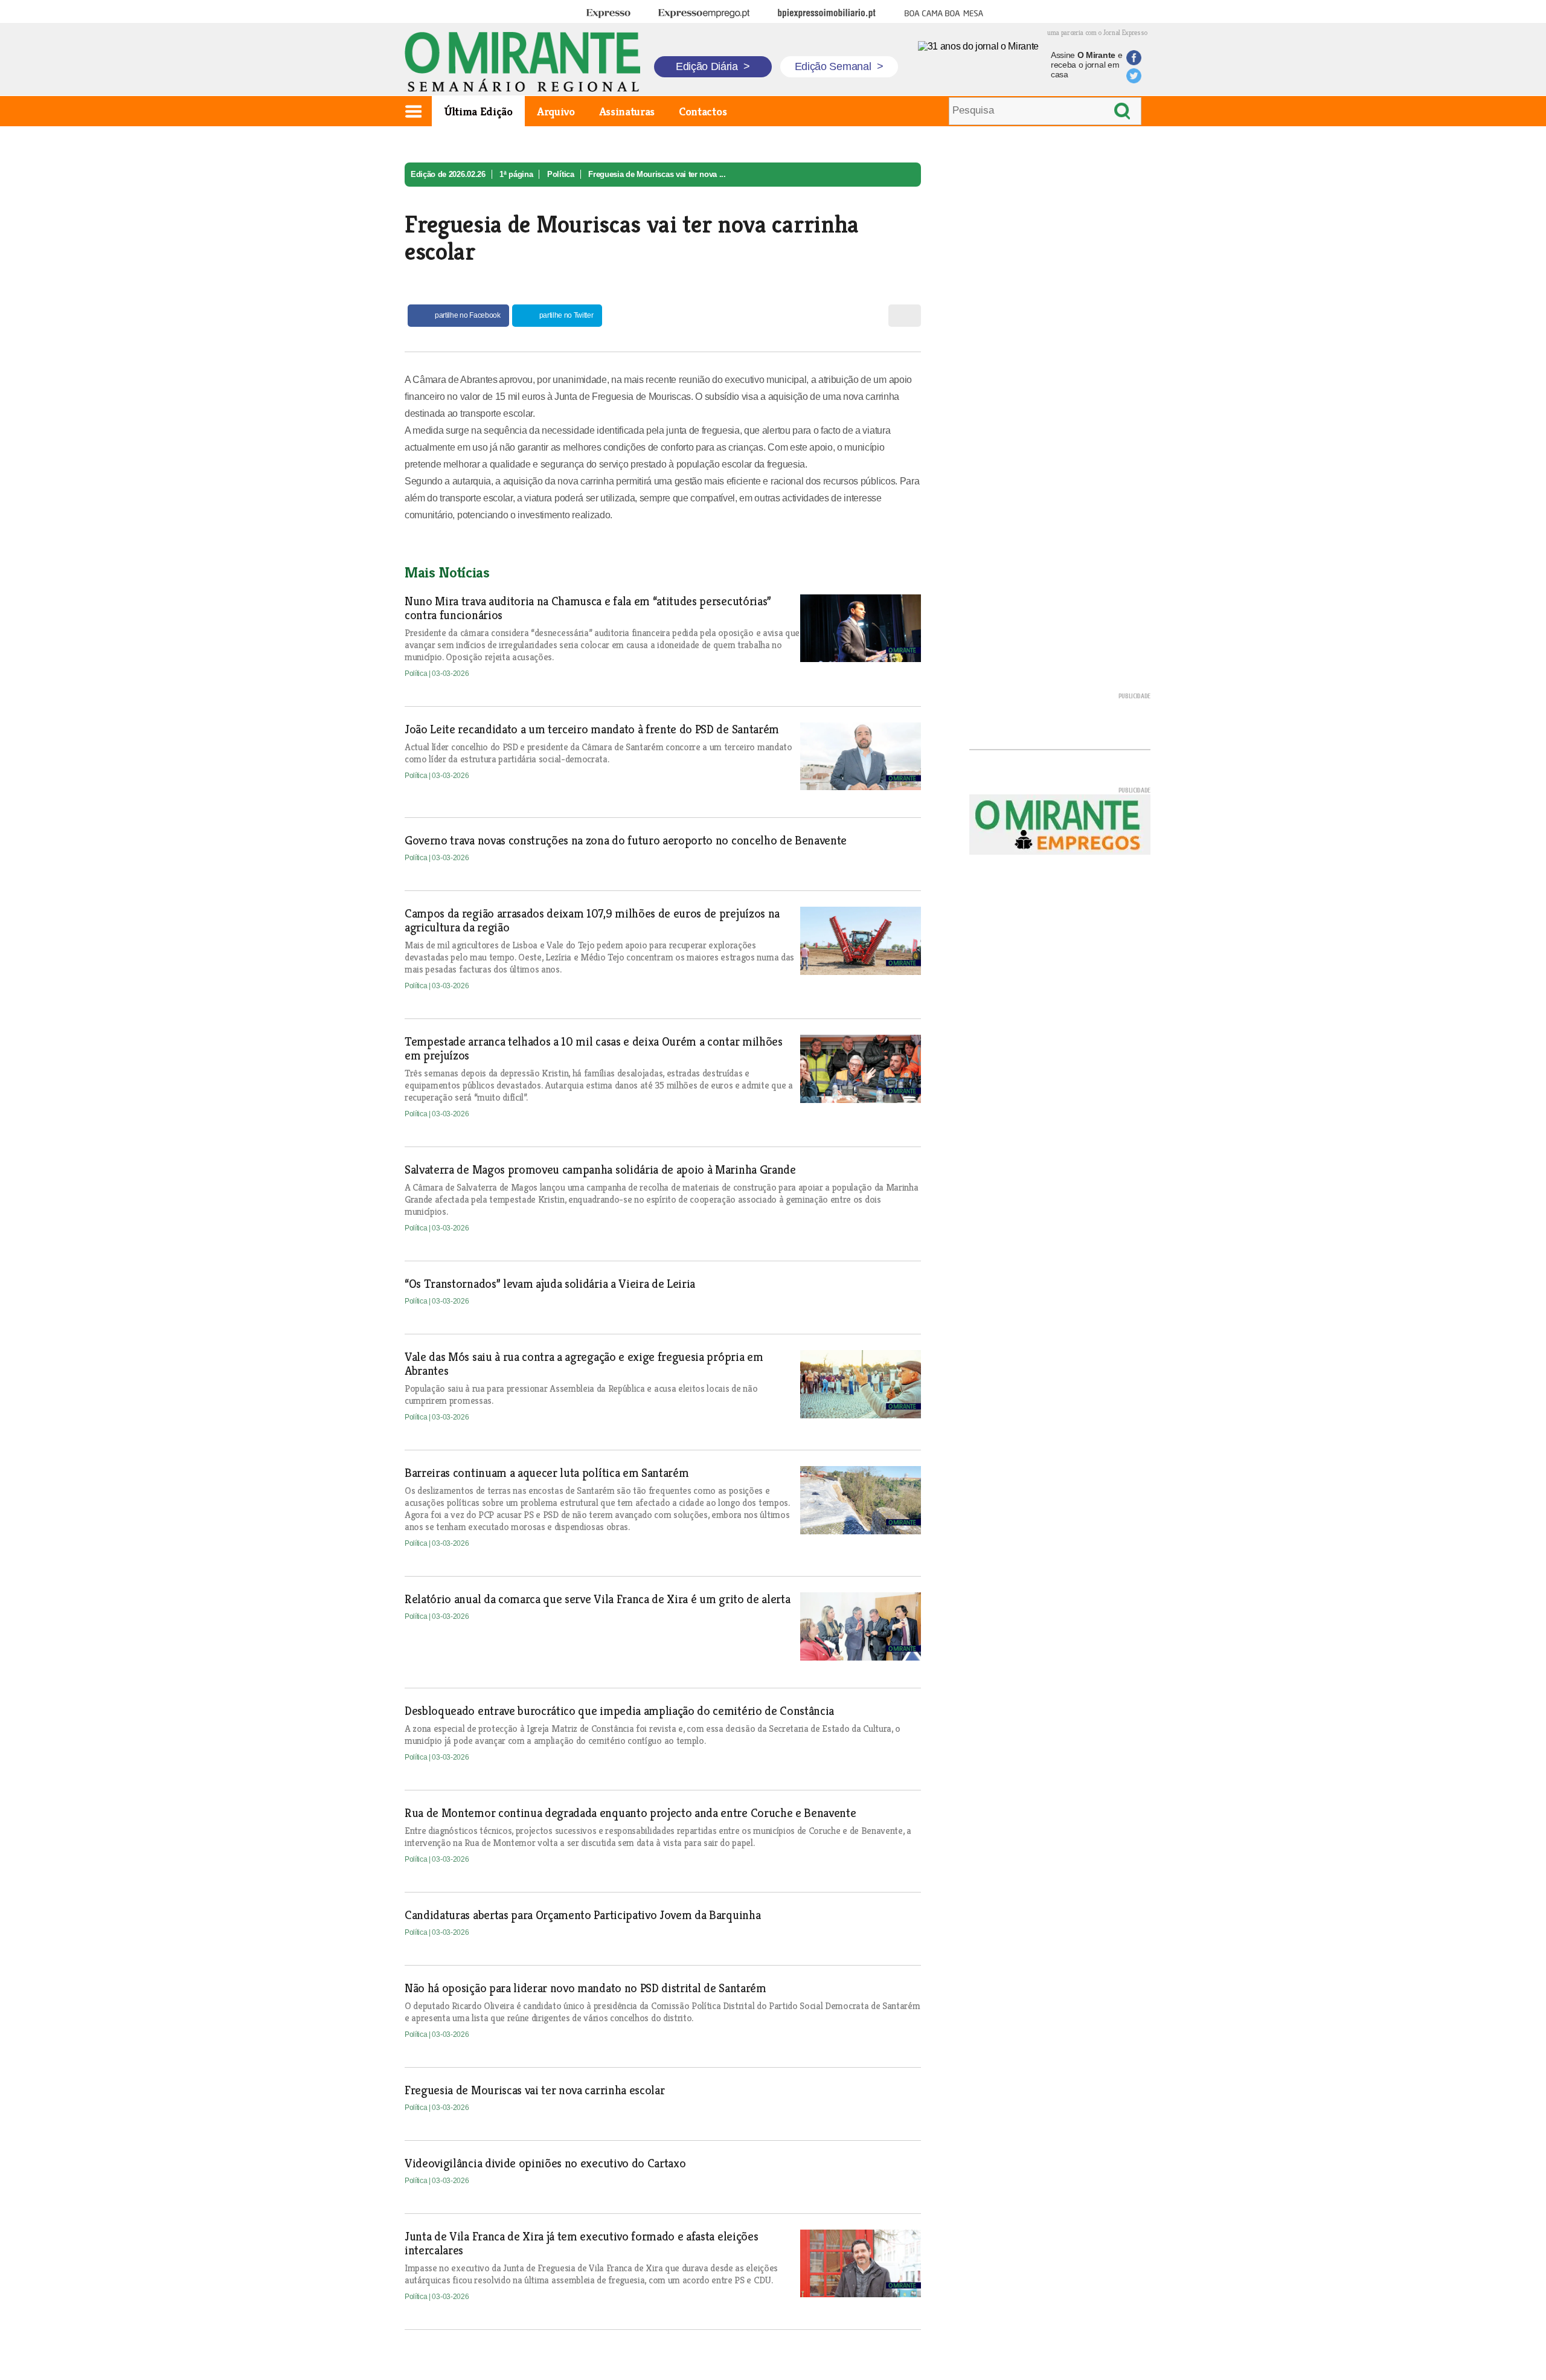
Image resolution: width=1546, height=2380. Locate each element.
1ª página (516, 174)
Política (560, 174)
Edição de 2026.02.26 (448, 174)
